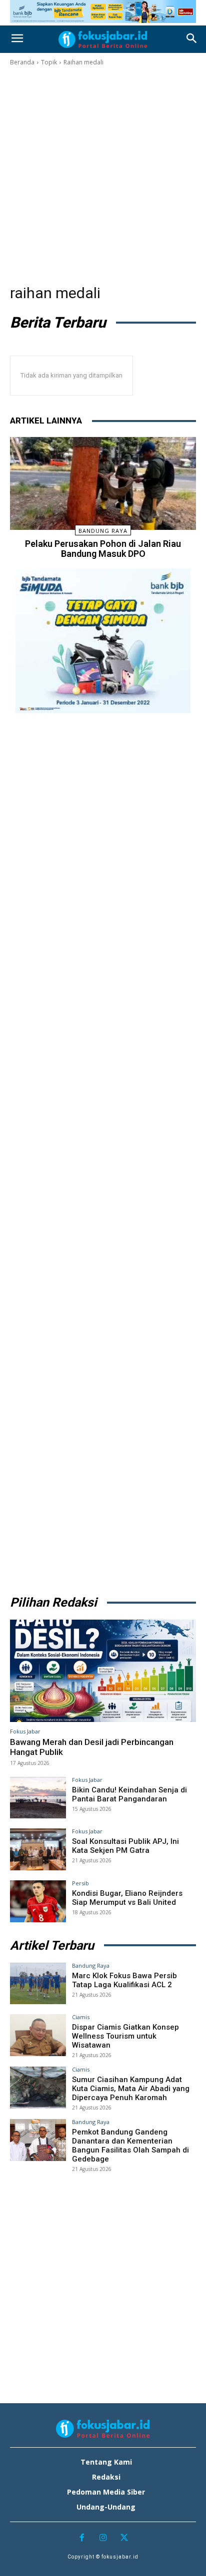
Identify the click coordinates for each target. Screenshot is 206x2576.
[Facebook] (82, 2538)
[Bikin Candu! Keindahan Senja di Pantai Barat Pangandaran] (38, 1798)
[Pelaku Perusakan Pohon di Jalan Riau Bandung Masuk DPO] (103, 483)
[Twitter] (124, 2538)
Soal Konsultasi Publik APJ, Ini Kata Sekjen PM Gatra (125, 1846)
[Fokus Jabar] (103, 39)
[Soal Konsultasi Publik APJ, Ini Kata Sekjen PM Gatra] (38, 1849)
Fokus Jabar (25, 1731)
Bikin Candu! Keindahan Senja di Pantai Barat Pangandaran (129, 1794)
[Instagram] (103, 2538)
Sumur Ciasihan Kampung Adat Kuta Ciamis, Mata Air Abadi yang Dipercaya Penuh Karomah (131, 2089)
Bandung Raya (103, 531)
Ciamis (81, 2017)
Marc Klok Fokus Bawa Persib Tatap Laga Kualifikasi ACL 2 (124, 1980)
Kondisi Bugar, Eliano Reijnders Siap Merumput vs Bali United (127, 1898)
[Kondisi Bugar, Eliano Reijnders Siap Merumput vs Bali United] (38, 1901)
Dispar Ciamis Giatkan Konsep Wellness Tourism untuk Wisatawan (125, 2036)
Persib (80, 1883)
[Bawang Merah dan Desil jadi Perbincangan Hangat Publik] (103, 1671)
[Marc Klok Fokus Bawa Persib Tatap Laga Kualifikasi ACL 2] (38, 1984)
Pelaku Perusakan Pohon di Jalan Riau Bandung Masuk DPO (103, 549)
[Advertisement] (103, 175)
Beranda (22, 62)
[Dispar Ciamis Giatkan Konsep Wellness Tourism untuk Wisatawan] (38, 2035)
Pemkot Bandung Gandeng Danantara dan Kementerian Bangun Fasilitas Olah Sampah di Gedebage (130, 2146)
